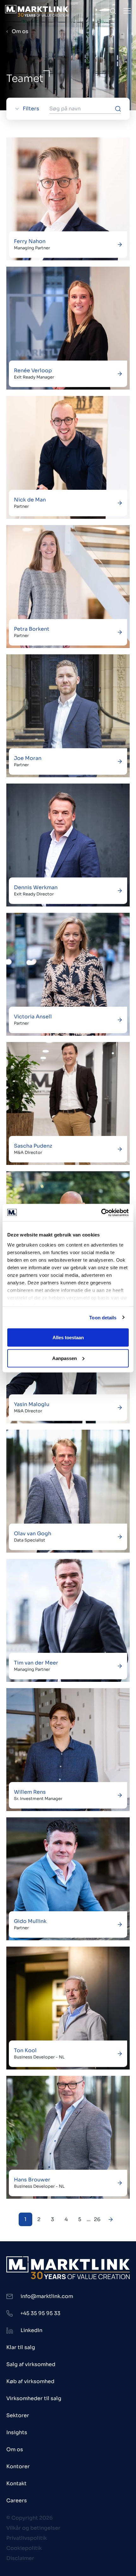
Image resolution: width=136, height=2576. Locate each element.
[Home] (37, 11)
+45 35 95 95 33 (40, 2313)
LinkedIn (31, 2330)
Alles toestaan (68, 1337)
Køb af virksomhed (30, 2381)
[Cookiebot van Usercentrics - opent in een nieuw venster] (101, 1213)
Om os (20, 31)
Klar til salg (21, 2347)
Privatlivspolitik (27, 2538)
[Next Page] (111, 2219)
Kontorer (18, 2466)
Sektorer (18, 2415)
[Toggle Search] (113, 11)
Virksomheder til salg (34, 2398)
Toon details (103, 1317)
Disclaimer (20, 2558)
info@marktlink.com (47, 2296)
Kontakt (16, 2483)
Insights (17, 2432)
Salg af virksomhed (31, 2364)
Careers (17, 2501)
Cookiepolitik (24, 2548)
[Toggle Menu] (127, 11)
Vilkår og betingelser (33, 2528)
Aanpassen (65, 1358)
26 (97, 2219)
